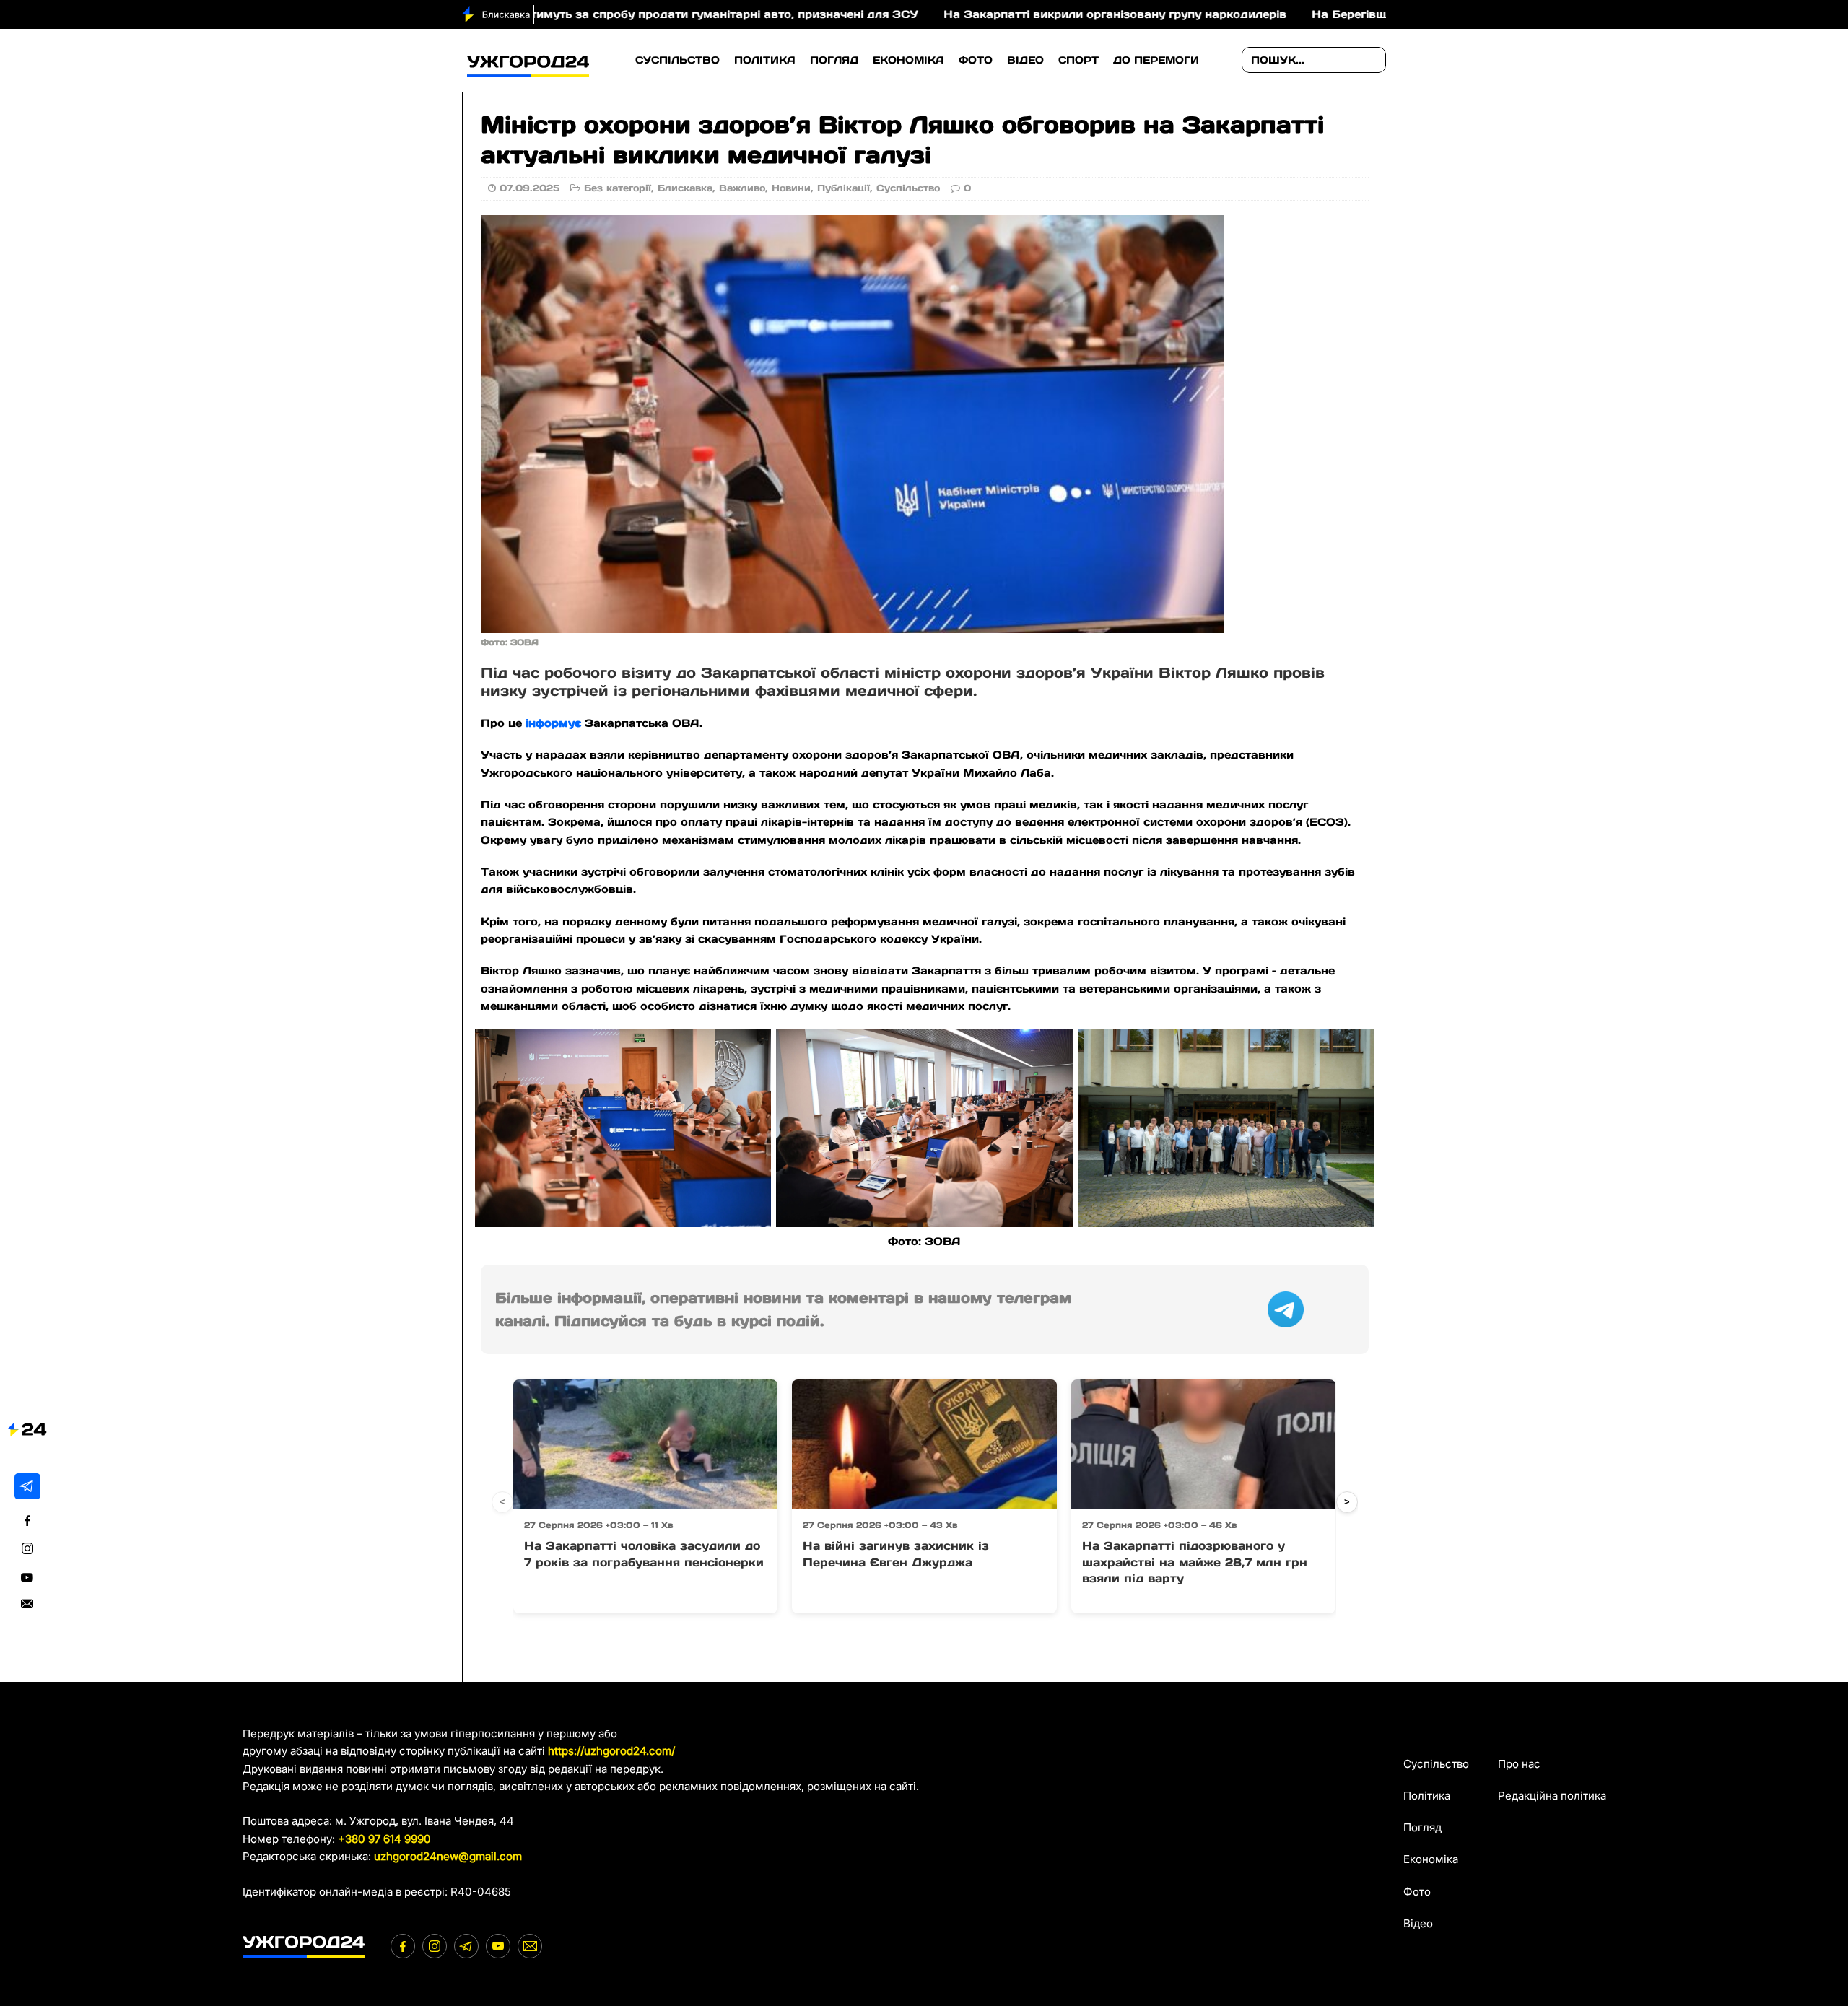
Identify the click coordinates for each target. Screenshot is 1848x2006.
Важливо (742, 188)
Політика (765, 60)
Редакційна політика (1552, 1796)
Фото (976, 60)
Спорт (1078, 60)
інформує (553, 723)
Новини (791, 188)
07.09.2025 (529, 188)
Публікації (844, 188)
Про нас (1519, 1764)
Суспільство (677, 60)
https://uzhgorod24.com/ (611, 1751)
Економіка (908, 60)
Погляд (834, 60)
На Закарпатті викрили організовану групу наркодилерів (1001, 14)
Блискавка (685, 188)
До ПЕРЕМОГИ (1156, 60)
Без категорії (618, 188)
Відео (1025, 60)
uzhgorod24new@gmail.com (448, 1856)
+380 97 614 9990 (384, 1839)
